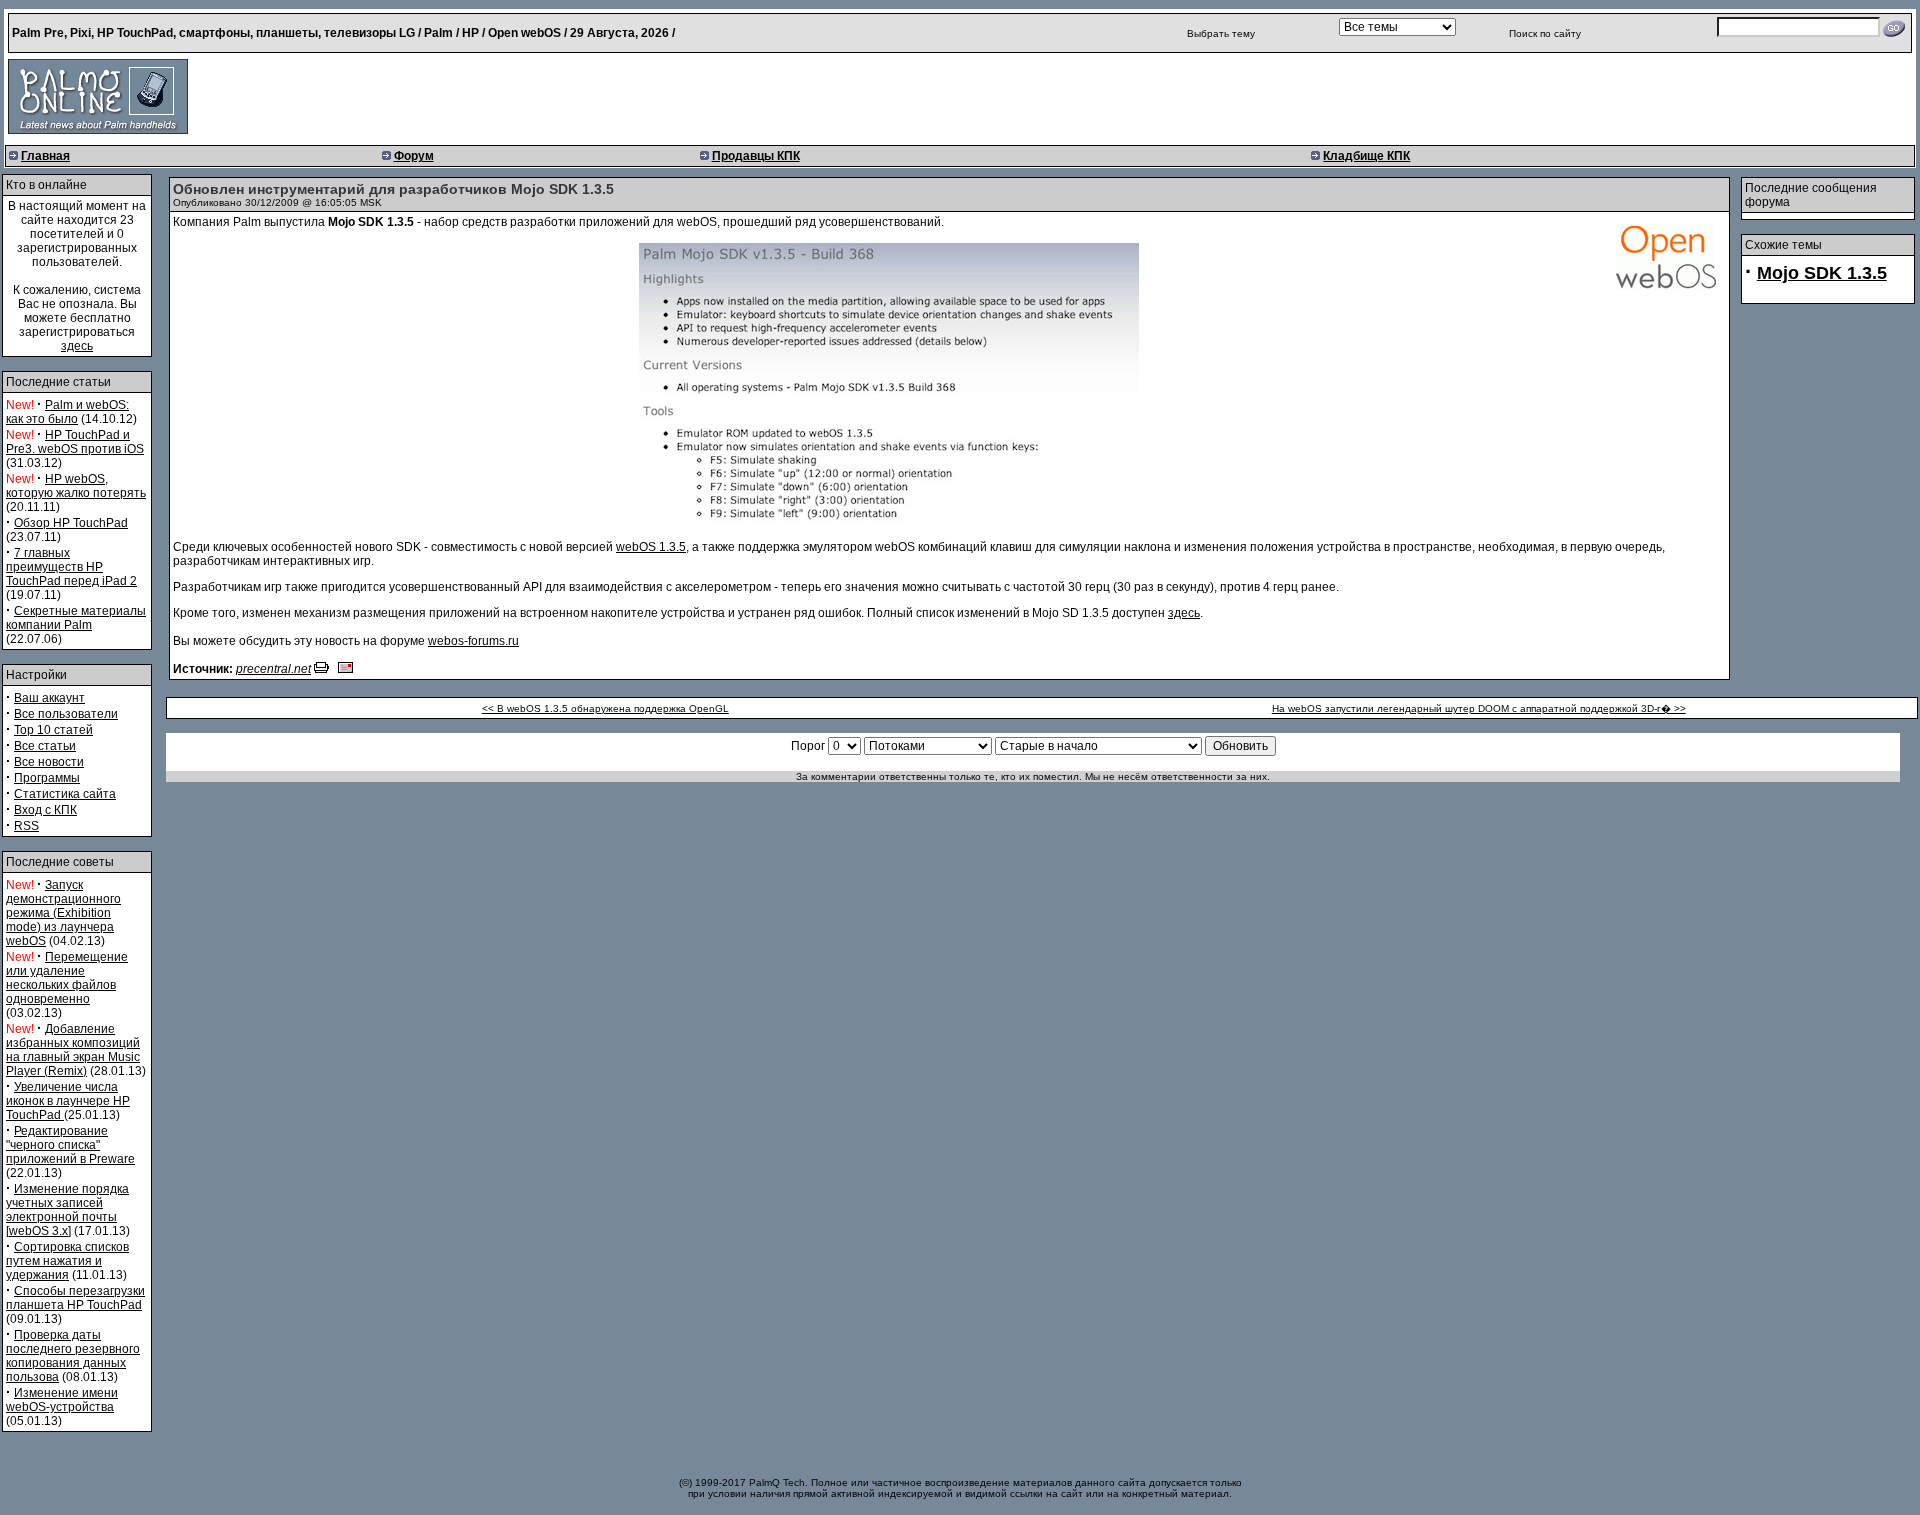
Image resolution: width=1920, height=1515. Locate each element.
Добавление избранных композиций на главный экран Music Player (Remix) (73, 1050)
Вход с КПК (45, 810)
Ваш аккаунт (49, 698)
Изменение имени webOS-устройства (62, 1400)
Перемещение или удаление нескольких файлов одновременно (67, 978)
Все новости (49, 762)
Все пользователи (66, 714)
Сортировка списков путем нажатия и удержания (67, 1261)
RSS (26, 826)
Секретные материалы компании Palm (76, 618)
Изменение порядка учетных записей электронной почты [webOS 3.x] (67, 1210)
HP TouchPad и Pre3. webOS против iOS (75, 442)
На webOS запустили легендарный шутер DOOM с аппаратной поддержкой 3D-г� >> (1479, 708)
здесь (77, 346)
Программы (47, 778)
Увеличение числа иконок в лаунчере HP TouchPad (68, 1101)
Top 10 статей (53, 730)
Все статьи (45, 746)
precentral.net (273, 669)
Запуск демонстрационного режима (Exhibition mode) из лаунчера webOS (63, 913)
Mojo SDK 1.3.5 (1822, 273)
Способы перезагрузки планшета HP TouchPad (75, 1298)
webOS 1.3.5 (651, 547)
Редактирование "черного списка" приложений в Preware (70, 1145)
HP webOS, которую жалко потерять (76, 486)
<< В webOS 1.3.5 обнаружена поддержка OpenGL (605, 708)
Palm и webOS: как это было (67, 412)
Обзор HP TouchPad (71, 523)
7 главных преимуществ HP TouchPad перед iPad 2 (71, 567)
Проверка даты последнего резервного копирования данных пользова (73, 1356)
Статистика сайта (65, 794)
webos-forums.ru (473, 641)
